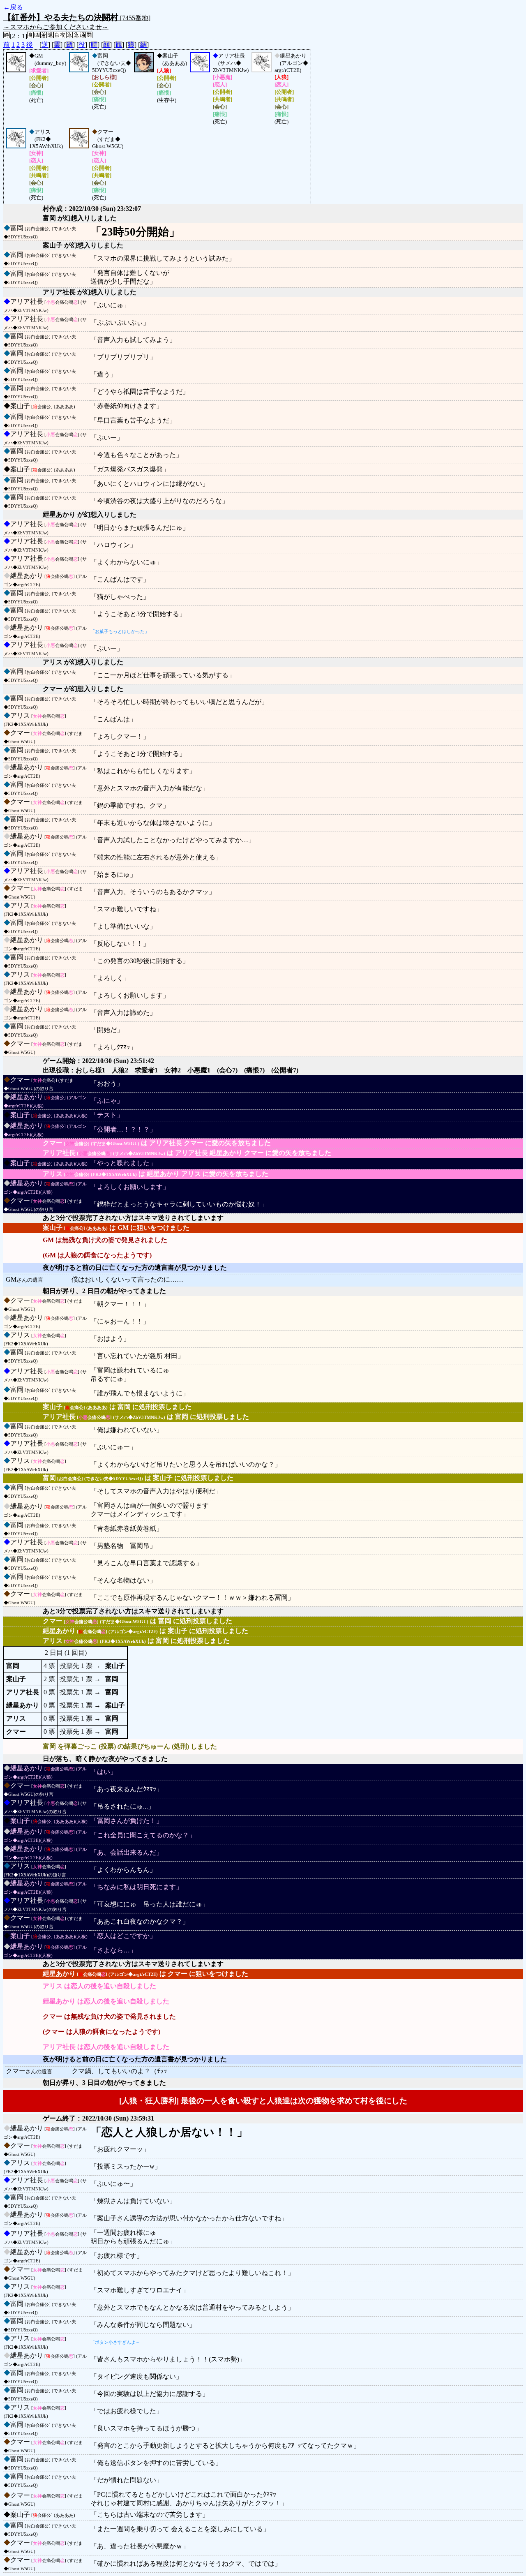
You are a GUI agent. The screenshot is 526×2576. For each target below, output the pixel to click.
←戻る (13, 7)
